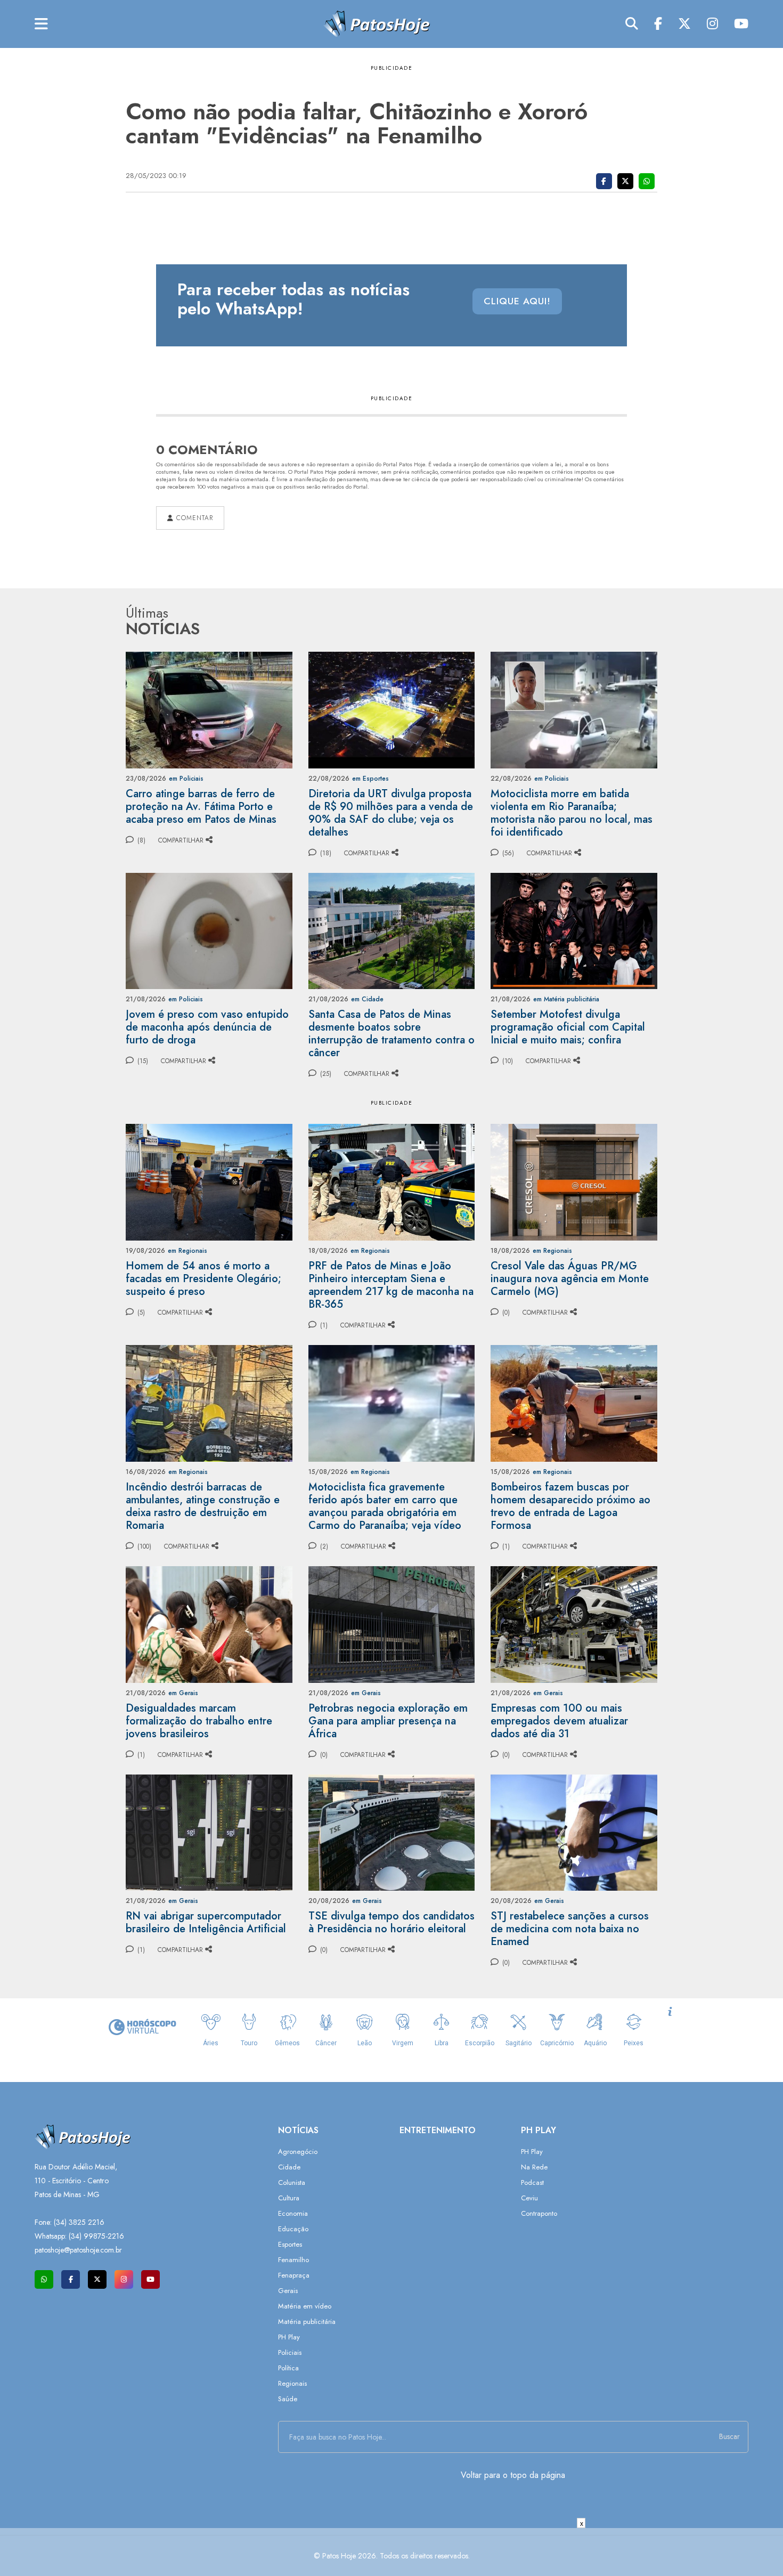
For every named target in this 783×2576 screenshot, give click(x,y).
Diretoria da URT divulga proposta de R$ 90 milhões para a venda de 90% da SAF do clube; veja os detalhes (391, 813)
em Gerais (183, 1693)
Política (288, 2368)
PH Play (289, 2337)
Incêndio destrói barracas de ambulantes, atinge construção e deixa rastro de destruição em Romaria (203, 1506)
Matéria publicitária (307, 2322)
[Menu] (41, 24)
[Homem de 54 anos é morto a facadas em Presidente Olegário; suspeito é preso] (209, 1181)
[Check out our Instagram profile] (124, 2279)
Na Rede (534, 2167)
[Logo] (377, 23)
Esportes (290, 2244)
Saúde (288, 2399)
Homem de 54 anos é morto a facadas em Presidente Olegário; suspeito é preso (203, 1279)
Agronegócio (298, 2152)
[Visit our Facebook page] (71, 2279)
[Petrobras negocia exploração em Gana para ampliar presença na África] (392, 1623)
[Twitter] (684, 24)
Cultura (289, 2198)
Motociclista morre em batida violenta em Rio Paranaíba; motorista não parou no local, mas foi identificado (572, 813)
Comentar (193, 518)
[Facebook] (658, 24)
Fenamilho (293, 2260)
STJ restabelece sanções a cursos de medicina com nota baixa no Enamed (570, 1929)
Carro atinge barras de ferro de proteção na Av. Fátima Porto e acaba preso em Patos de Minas (201, 807)
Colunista (292, 2182)
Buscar (729, 2436)
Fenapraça (294, 2275)
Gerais (288, 2291)
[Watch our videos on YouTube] (150, 2279)
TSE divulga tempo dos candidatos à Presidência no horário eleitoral (391, 1922)
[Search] (632, 24)
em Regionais (187, 1251)
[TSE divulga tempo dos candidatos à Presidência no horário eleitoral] (392, 1832)
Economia (293, 2213)
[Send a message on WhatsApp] (44, 2279)
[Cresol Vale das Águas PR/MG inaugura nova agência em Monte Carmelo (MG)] (574, 1181)
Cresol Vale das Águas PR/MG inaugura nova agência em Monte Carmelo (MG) (570, 1279)
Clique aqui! (517, 301)
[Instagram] (712, 24)
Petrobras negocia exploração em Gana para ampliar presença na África (388, 1721)
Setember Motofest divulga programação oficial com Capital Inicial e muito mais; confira (568, 1027)
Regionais (292, 2383)
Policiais (290, 2352)
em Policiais (186, 779)
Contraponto (539, 2213)
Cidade (289, 2167)
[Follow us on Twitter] (97, 2279)
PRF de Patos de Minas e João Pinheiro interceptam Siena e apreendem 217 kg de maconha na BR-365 (391, 1285)
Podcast (532, 2182)
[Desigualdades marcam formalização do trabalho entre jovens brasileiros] (209, 1623)
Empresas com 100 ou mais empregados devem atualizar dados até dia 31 (559, 1721)
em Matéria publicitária (566, 999)
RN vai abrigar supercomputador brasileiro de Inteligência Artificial (206, 1922)
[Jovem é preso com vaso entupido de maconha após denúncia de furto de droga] (209, 930)
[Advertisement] (391, 2552)
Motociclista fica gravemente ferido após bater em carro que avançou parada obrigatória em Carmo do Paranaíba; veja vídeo (385, 1506)
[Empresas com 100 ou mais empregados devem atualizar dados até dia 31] (574, 1623)
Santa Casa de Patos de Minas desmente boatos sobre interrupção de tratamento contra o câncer (391, 1034)
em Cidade (367, 999)
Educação (293, 2229)
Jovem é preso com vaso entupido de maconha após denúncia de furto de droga (207, 1027)
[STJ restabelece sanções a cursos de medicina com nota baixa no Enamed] (574, 1832)
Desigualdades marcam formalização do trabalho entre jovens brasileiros (199, 1721)
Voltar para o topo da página (513, 2475)
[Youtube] (741, 24)
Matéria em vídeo (305, 2306)
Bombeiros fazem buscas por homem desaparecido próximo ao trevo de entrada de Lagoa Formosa (570, 1506)
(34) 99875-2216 (96, 2236)
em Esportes (370, 779)
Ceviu (529, 2198)
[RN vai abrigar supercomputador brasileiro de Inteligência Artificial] (209, 1832)
